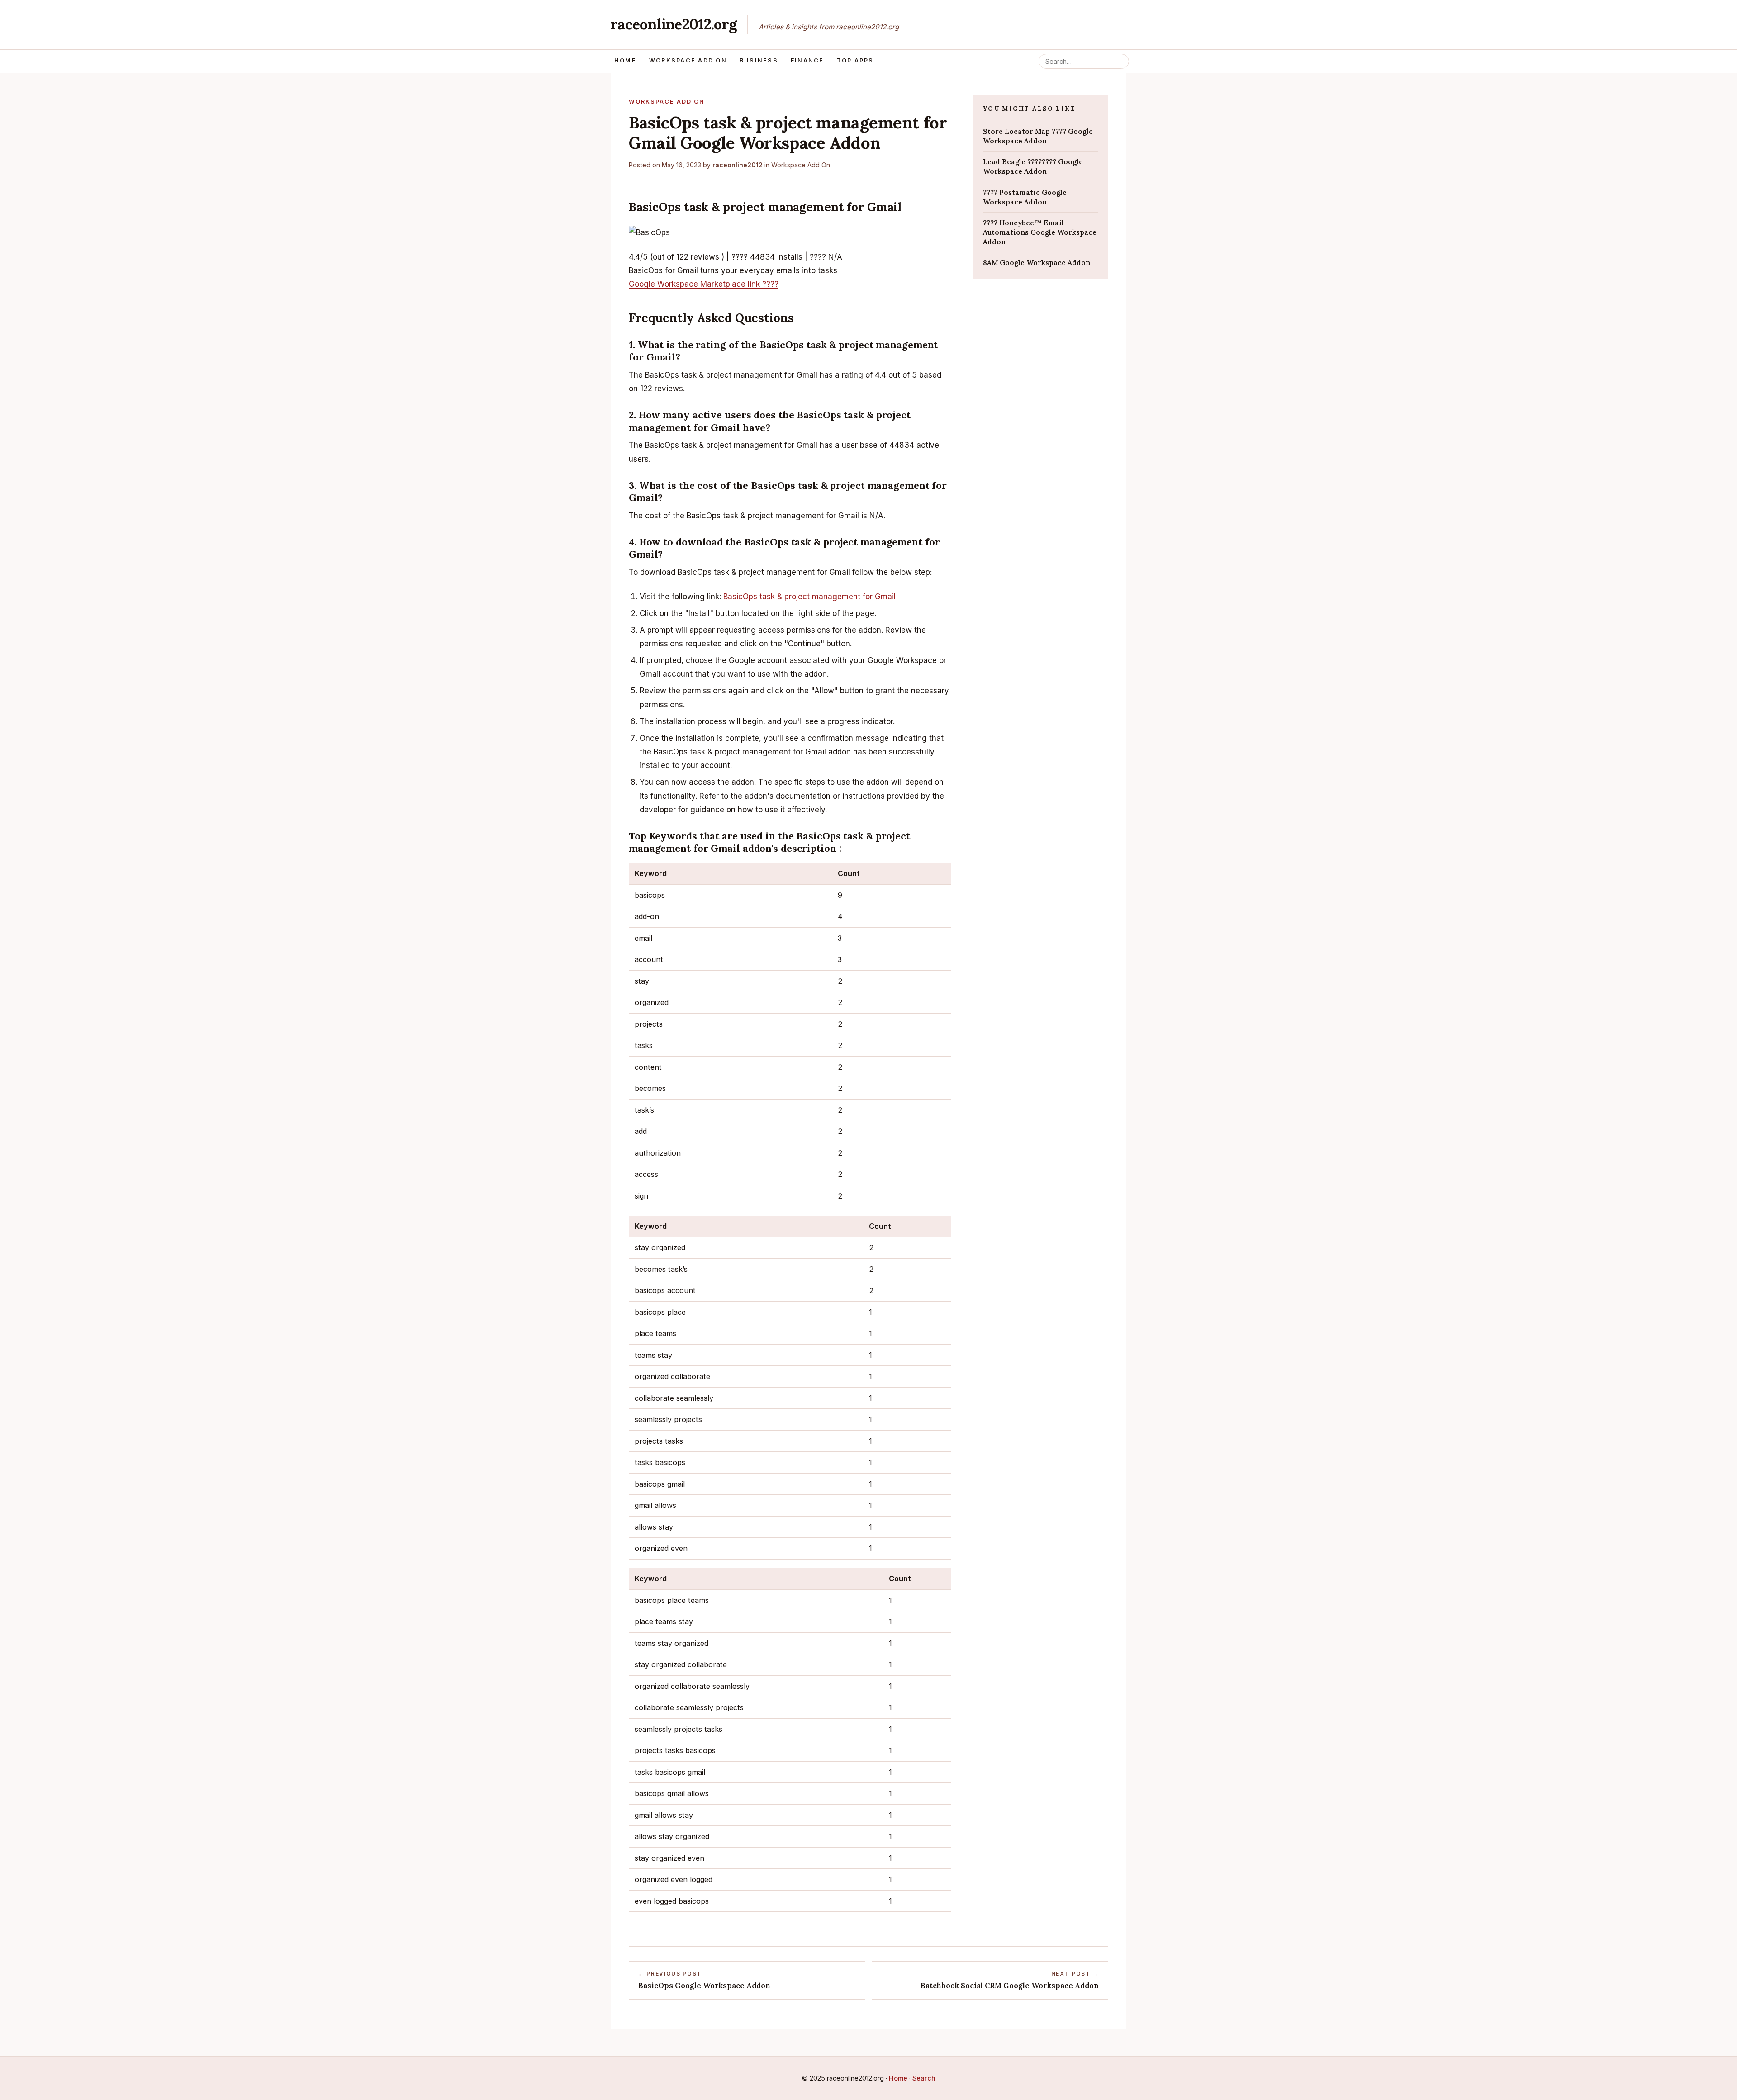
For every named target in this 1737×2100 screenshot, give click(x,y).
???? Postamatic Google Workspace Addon (1025, 197)
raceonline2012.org (674, 24)
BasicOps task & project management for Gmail (809, 597)
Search (924, 2078)
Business (759, 60)
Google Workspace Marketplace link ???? (704, 284)
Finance (807, 60)
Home (625, 60)
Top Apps (855, 60)
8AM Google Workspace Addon (1037, 263)
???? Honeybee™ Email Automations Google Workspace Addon (1040, 232)
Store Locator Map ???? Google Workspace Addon (1038, 136)
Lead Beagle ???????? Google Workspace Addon (1033, 166)
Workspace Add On (688, 60)
